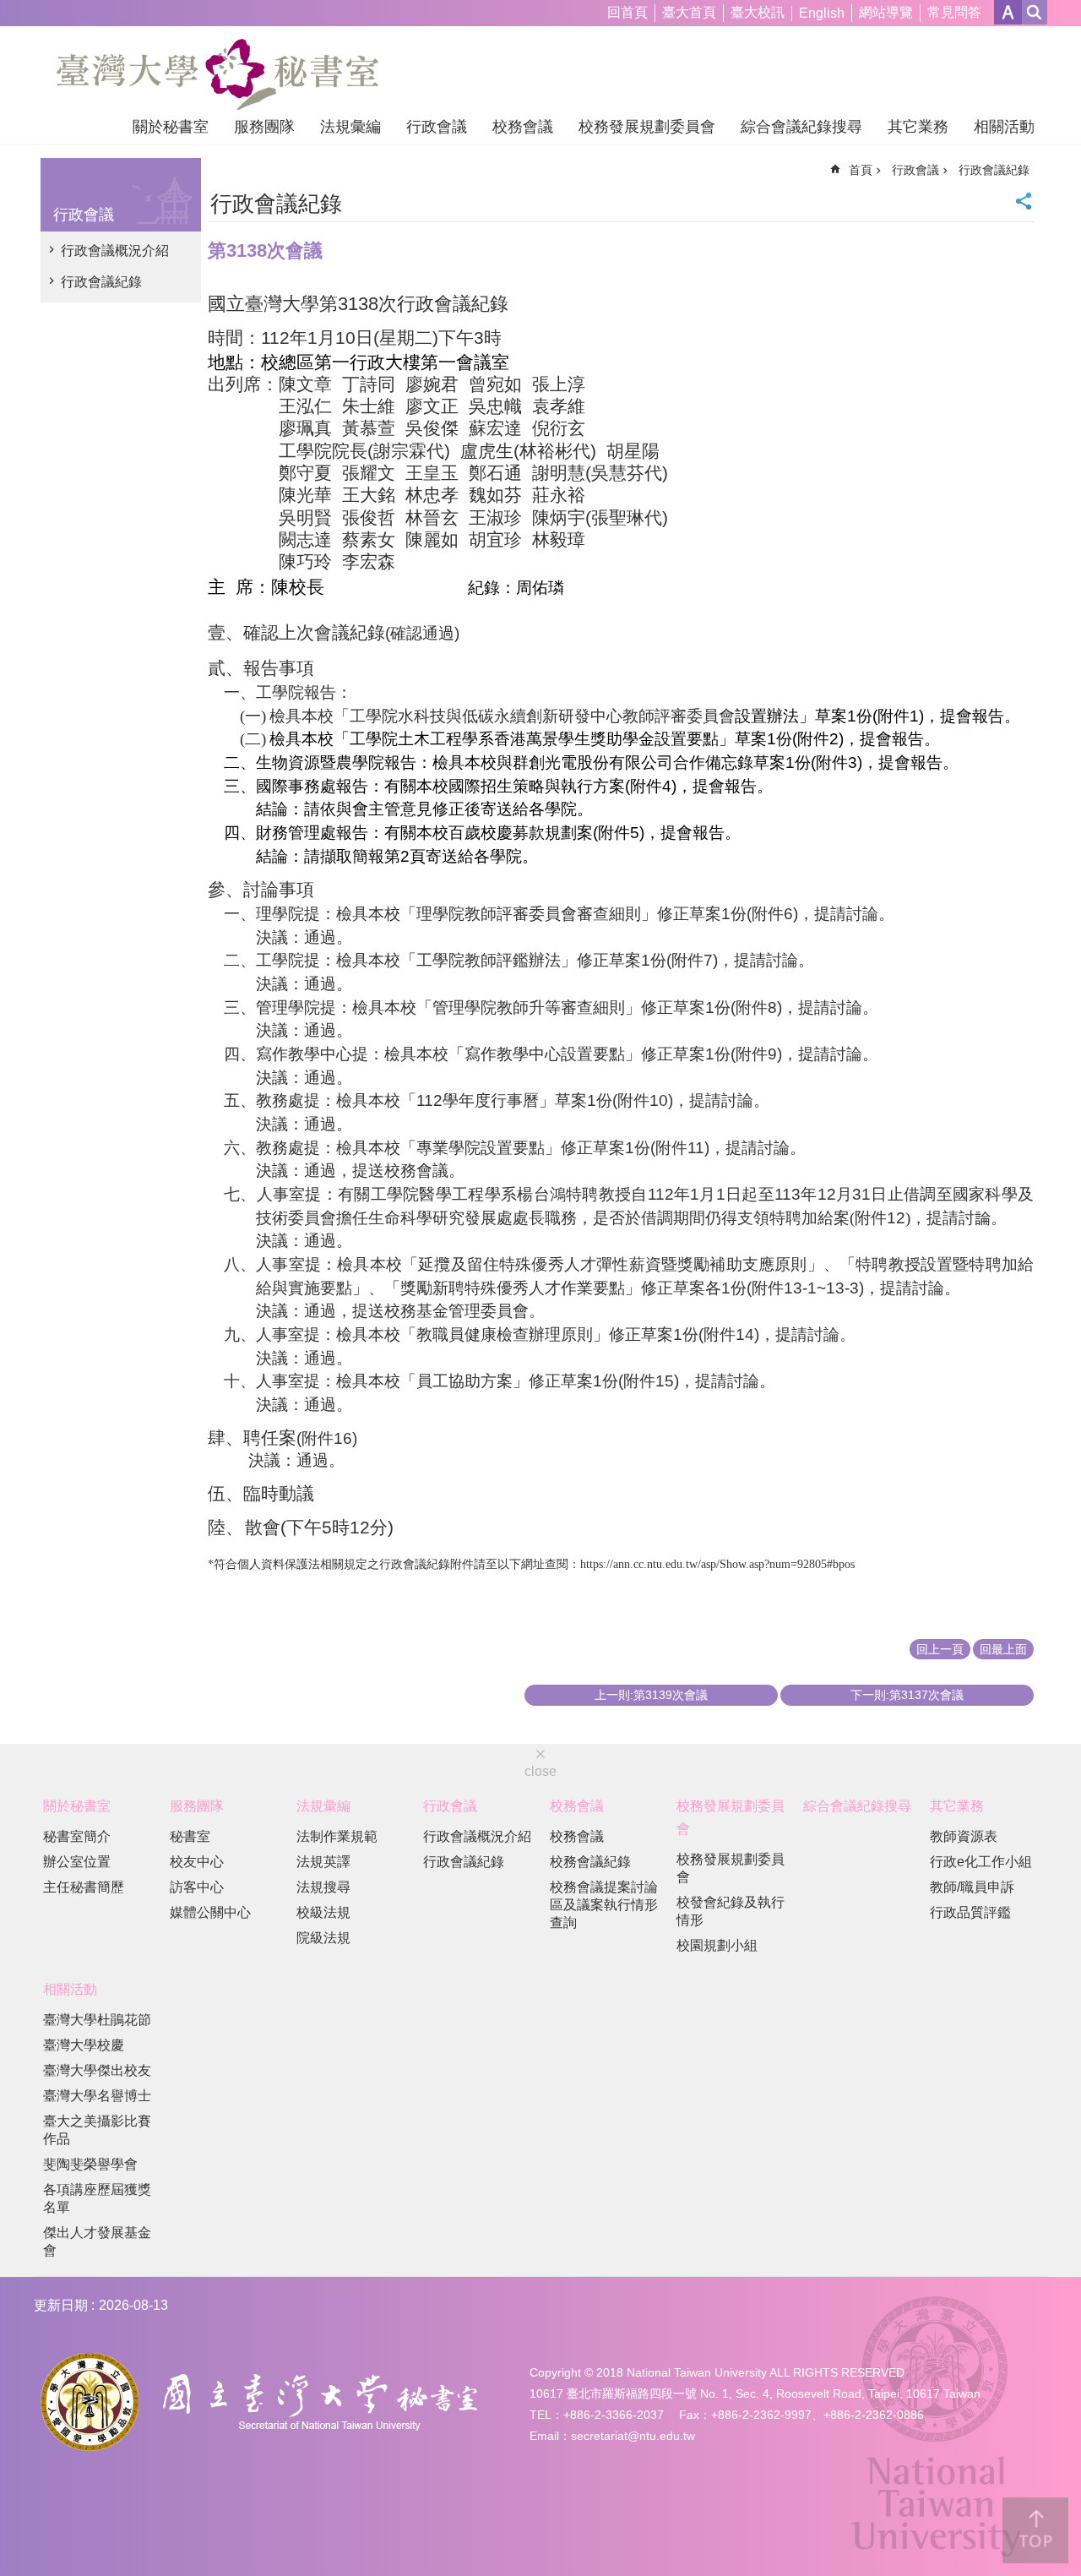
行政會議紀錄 (101, 282)
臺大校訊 (758, 12)
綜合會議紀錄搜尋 (801, 127)
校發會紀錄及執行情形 (731, 1911)
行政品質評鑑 (970, 1912)
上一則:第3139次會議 (651, 1695)
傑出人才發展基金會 (97, 2241)
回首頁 (627, 12)
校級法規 (323, 1912)
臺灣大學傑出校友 (97, 2070)
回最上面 (1003, 1649)
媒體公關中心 (210, 1912)
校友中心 (197, 1862)
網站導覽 (886, 12)
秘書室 (190, 1836)
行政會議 (437, 127)
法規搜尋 (323, 1887)
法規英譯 (323, 1862)
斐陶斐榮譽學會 (90, 2164)
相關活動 (1004, 127)
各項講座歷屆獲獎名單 (97, 2198)
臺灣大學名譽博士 (97, 2096)
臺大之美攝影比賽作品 (97, 2130)
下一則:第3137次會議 (907, 1695)
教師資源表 (964, 1836)
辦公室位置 (77, 1862)
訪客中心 (197, 1887)
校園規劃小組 (717, 1945)
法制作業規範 (337, 1836)
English (822, 13)
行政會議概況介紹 (115, 251)
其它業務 (918, 127)
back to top (1035, 2530)
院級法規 (323, 1938)
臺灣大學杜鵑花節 (97, 2020)
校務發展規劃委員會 (647, 127)
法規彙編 (350, 127)
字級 (1008, 12)
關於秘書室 (171, 127)
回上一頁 (940, 1649)
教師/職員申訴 (972, 1887)
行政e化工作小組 (981, 1862)
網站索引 (1035, 12)
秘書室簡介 (77, 1836)
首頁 (861, 170)
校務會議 (523, 127)
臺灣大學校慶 (84, 2045)
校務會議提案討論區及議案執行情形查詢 (604, 1905)
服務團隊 (264, 127)
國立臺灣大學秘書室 (217, 74)
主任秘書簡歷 (84, 1887)
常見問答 (954, 12)
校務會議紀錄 (590, 1862)
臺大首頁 (689, 12)
